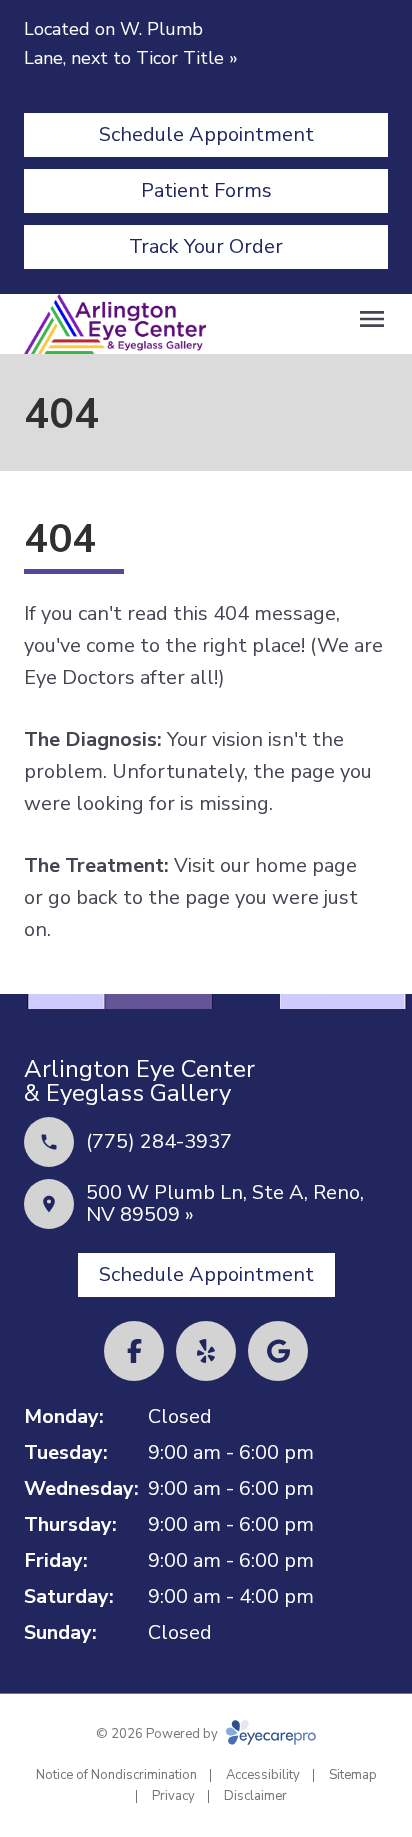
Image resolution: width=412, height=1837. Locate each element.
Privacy (173, 1796)
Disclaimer (255, 1796)
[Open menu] (372, 319)
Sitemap (353, 1775)
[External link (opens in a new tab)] (278, 1351)
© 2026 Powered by (158, 1734)
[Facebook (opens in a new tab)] (134, 1351)
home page (306, 865)
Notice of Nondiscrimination (116, 1775)
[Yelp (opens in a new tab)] (206, 1351)
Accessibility (263, 1775)
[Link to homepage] (115, 324)
